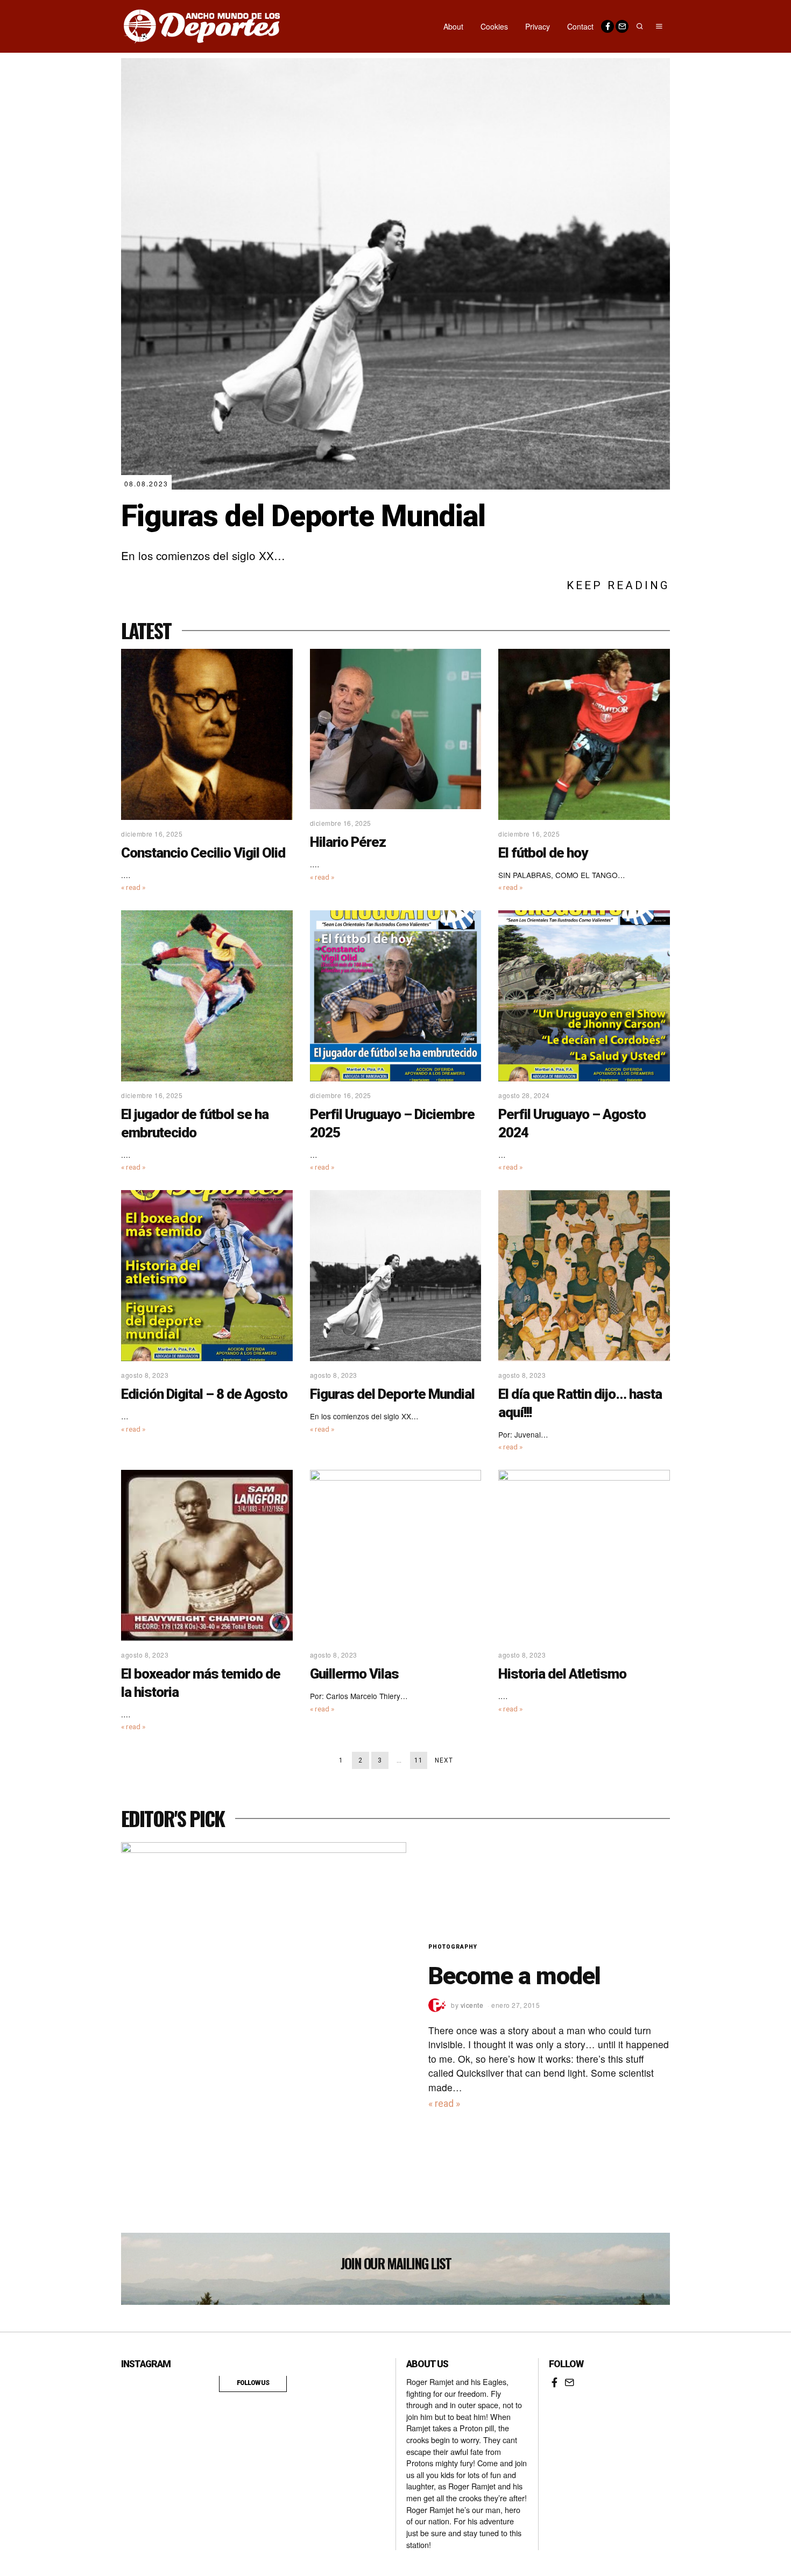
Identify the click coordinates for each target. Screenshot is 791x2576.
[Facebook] (608, 26)
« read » (133, 887)
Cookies (494, 26)
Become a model (514, 1976)
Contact (580, 26)
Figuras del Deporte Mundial (303, 516)
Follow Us (253, 2383)
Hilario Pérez (348, 842)
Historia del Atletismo (562, 1674)
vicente (472, 2005)
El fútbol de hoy (543, 853)
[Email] (622, 26)
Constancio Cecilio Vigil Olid (203, 853)
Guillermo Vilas (354, 1674)
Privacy (538, 26)
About (453, 26)
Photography (453, 1947)
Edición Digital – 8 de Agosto (204, 1394)
